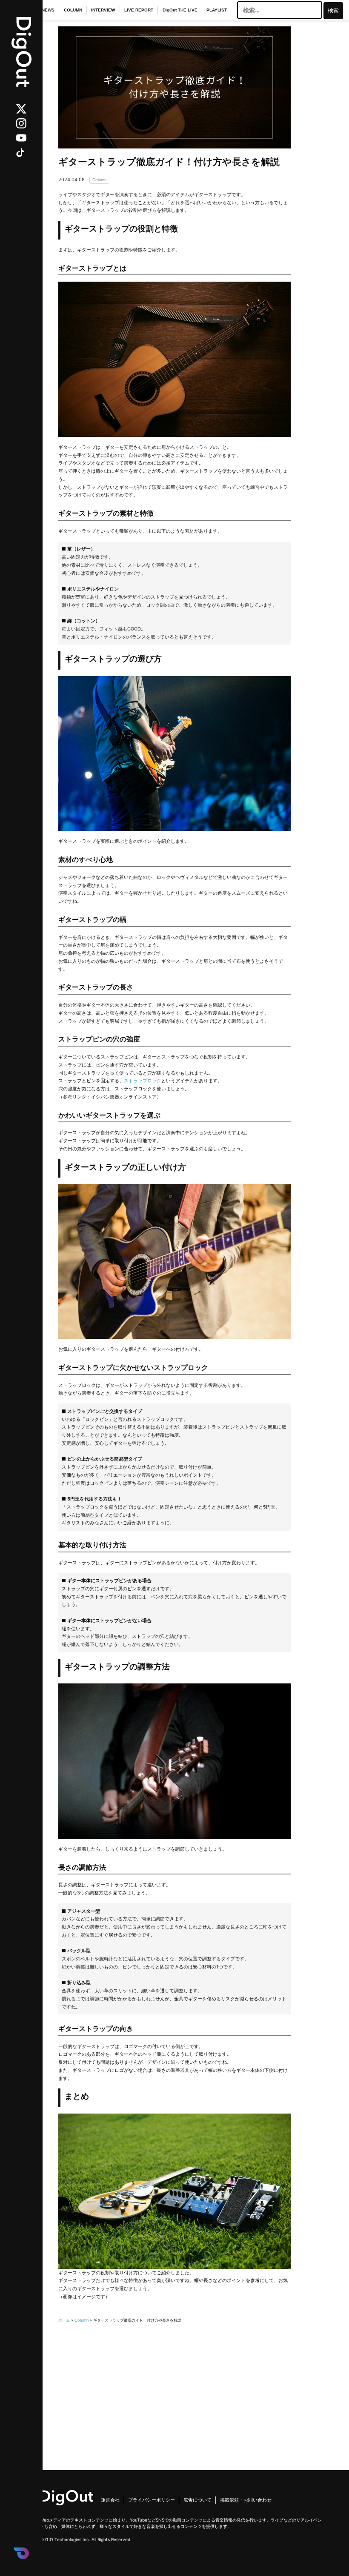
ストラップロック (143, 1081)
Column (99, 180)
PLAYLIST (217, 10)
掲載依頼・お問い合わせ (246, 2500)
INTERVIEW (103, 10)
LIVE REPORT (139, 10)
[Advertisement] (175, 2384)
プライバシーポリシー (152, 2500)
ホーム (64, 2320)
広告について (197, 2500)
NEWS (48, 10)
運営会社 (110, 2500)
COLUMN (73, 10)
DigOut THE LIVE (180, 10)
